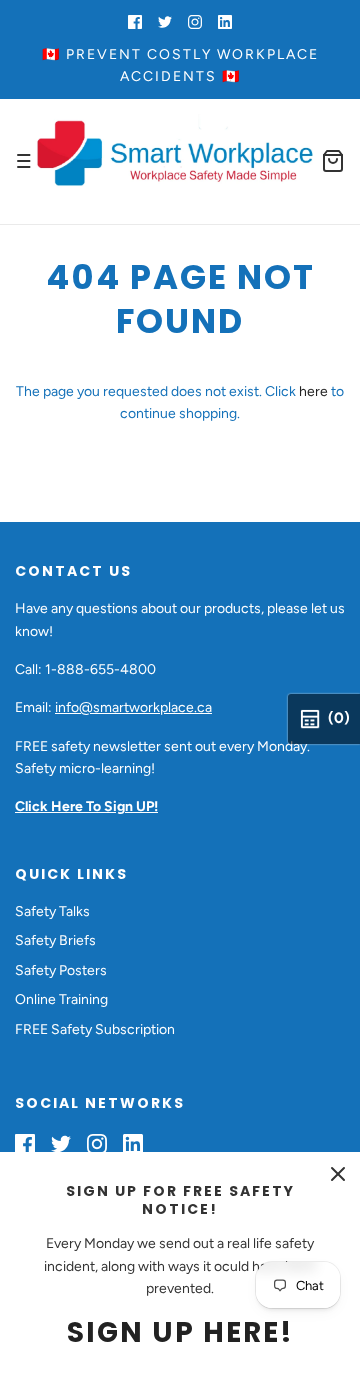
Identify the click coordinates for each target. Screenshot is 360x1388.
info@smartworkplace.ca (133, 707)
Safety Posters (61, 970)
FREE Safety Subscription (95, 1029)
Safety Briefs (55, 940)
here (313, 391)
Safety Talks (52, 911)
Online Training (61, 999)
